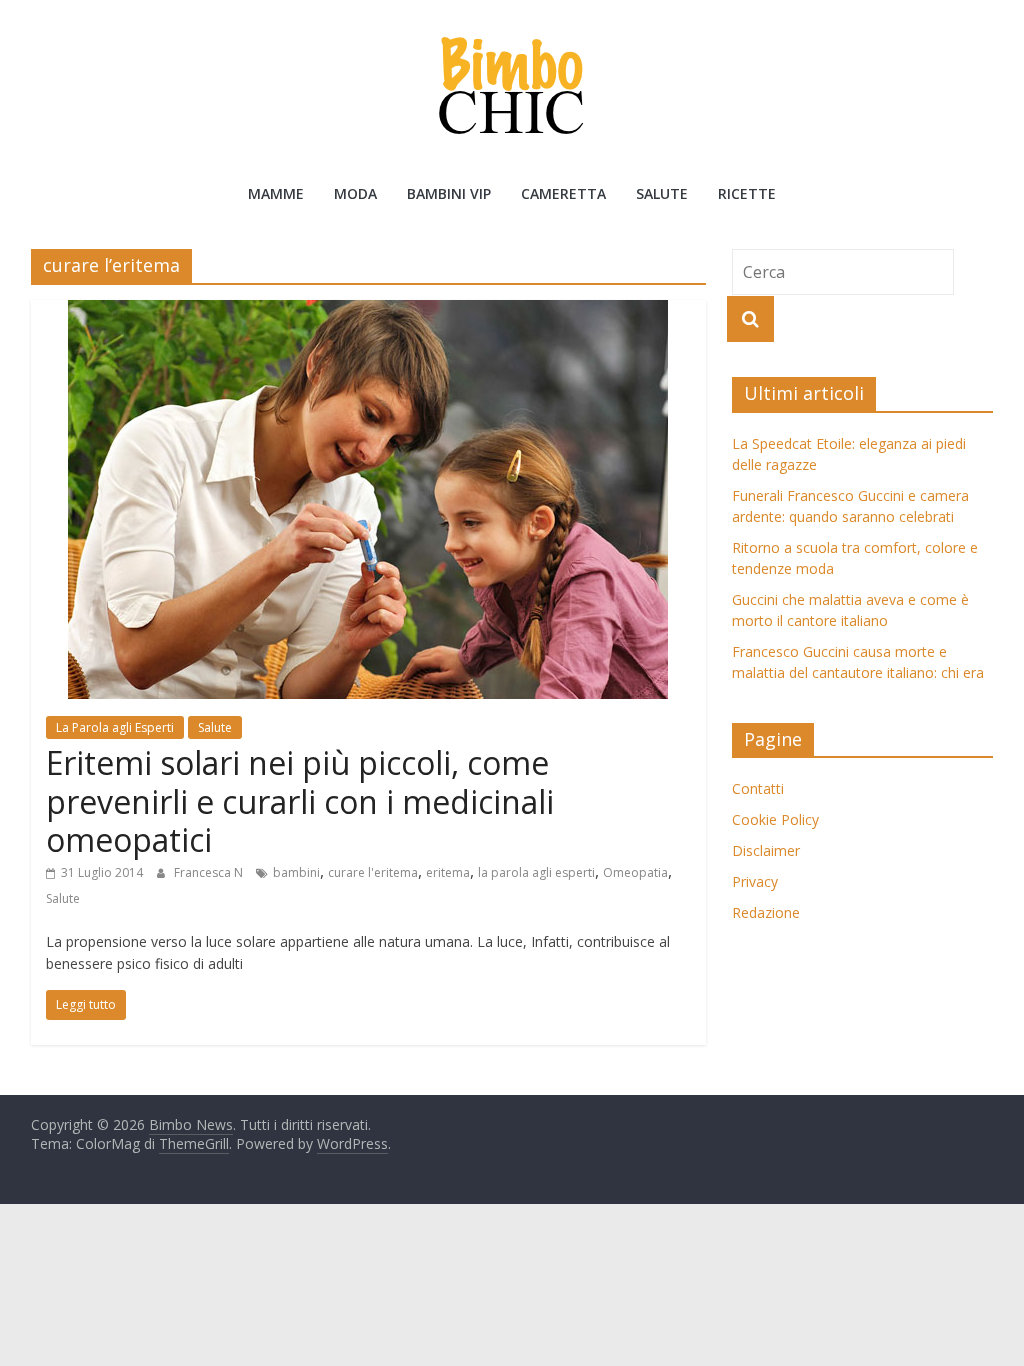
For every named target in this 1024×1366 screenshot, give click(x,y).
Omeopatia (635, 872)
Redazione (766, 912)
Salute (662, 193)
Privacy (755, 881)
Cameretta (563, 193)
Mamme (276, 193)
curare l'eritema (373, 872)
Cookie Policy (775, 819)
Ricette (747, 193)
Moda (355, 193)
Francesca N (210, 872)
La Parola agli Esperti (115, 727)
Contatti (758, 788)
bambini (296, 872)
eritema (448, 872)
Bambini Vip (449, 193)
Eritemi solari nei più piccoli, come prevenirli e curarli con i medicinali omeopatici (300, 801)
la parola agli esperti (536, 872)
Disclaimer (766, 850)
